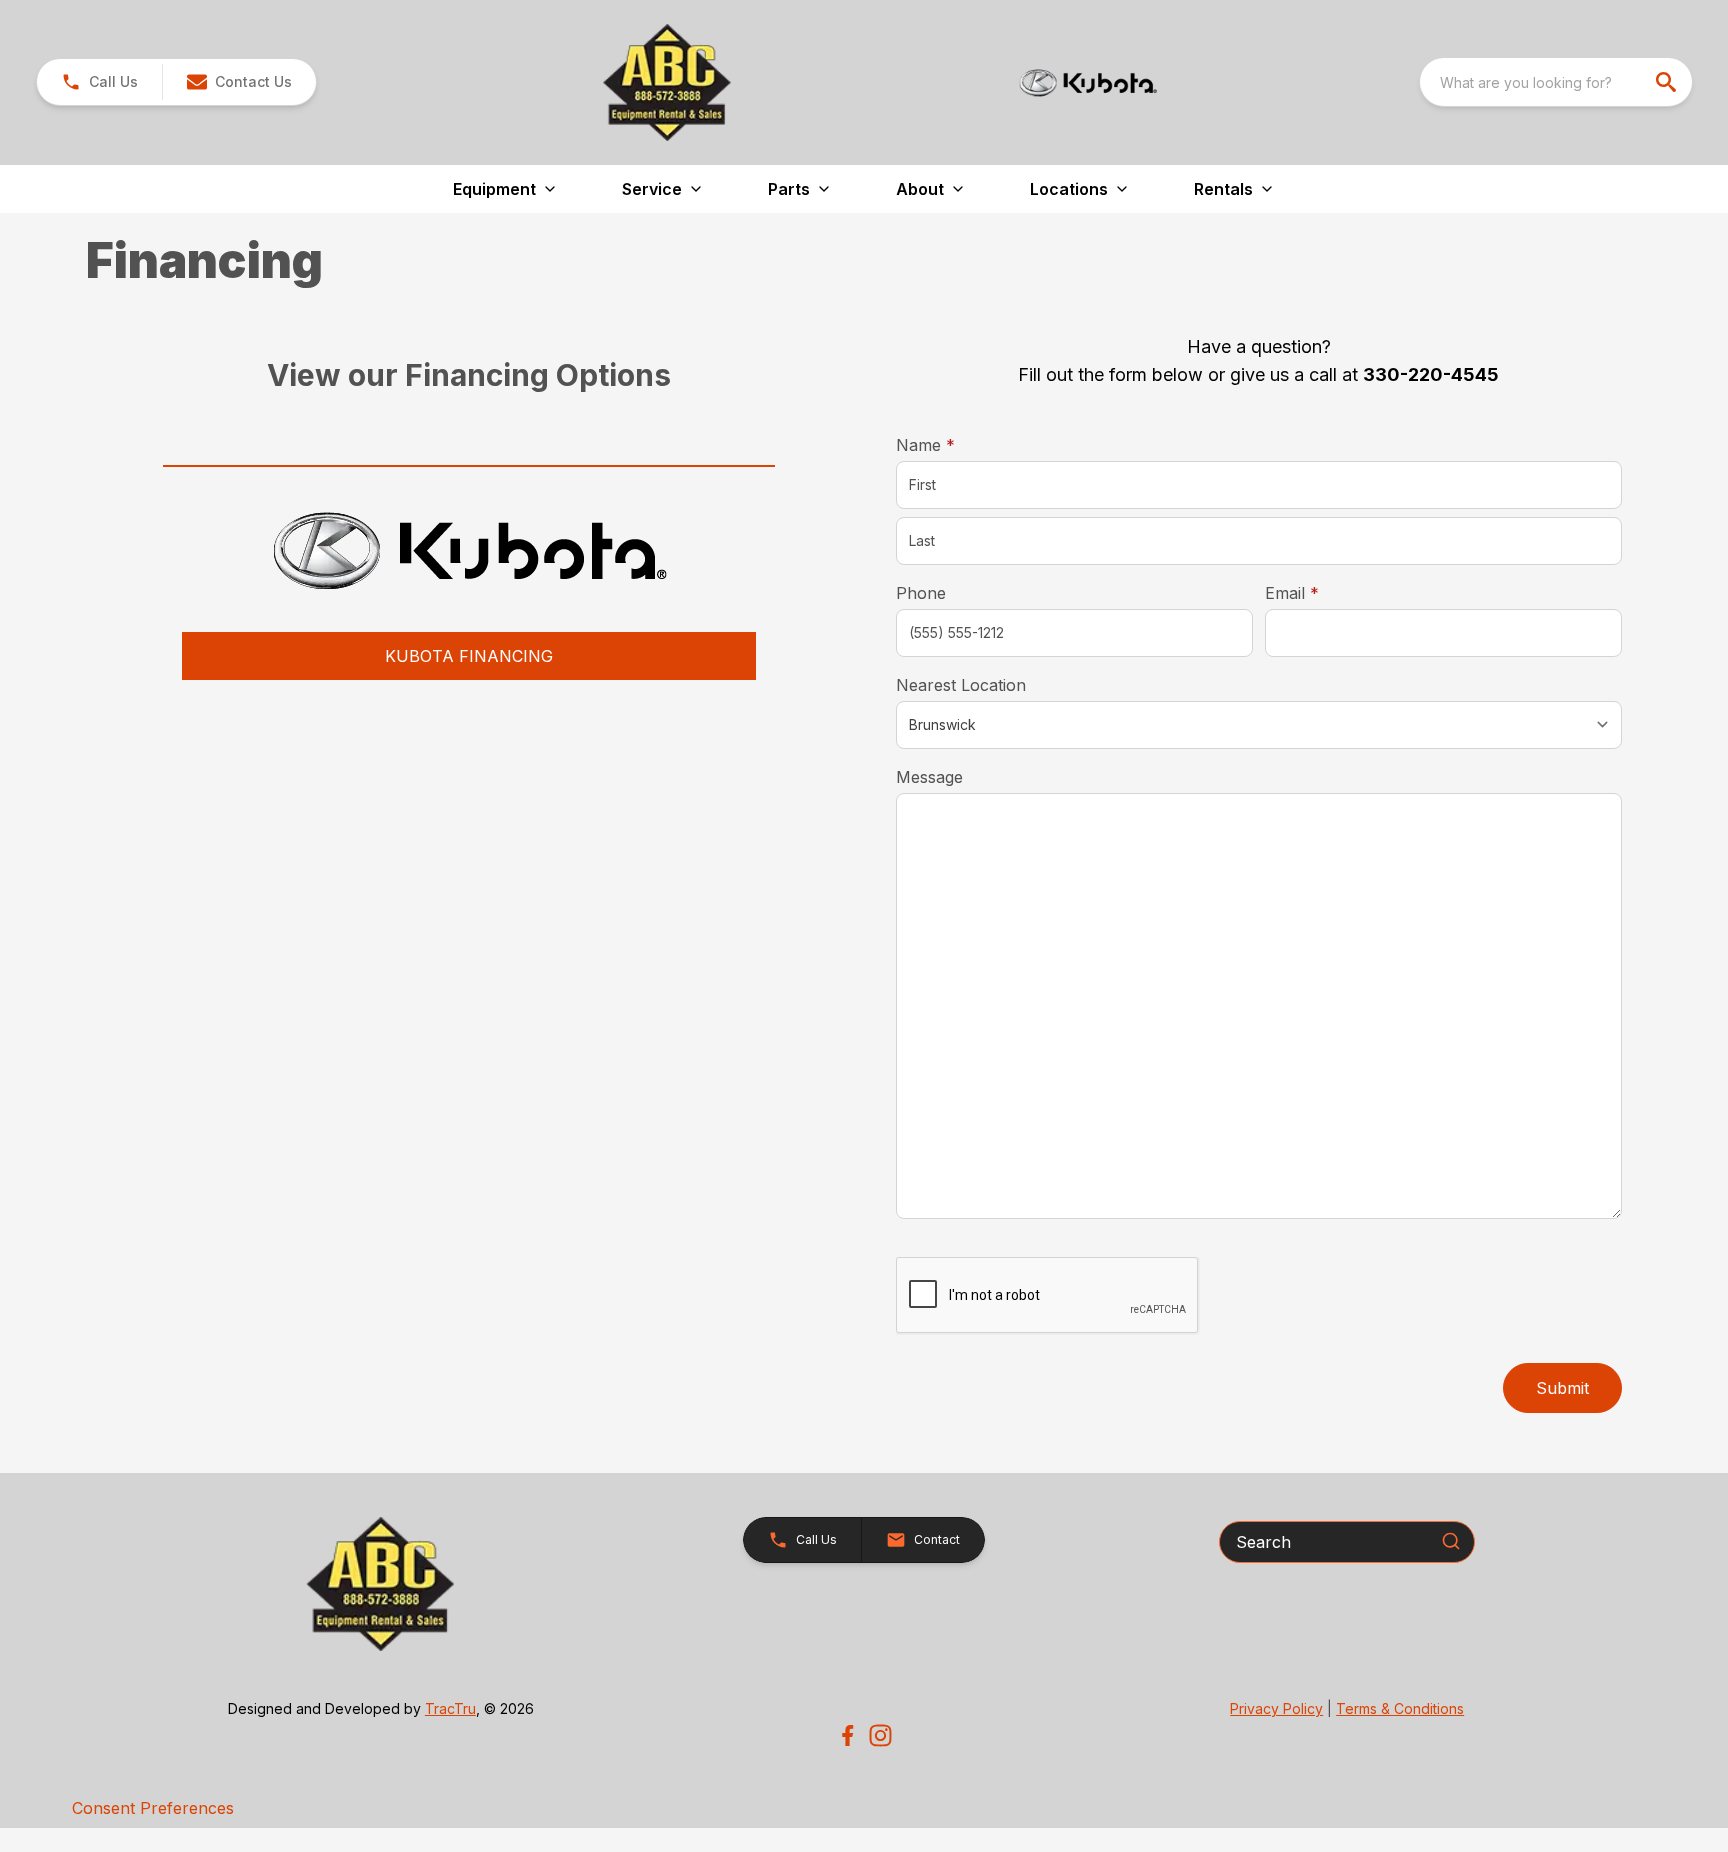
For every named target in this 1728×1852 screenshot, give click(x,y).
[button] (99, 82)
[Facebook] (847, 1735)
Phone (921, 593)
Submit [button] (1562, 1388)
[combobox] (1556, 82)
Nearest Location (961, 685)
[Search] (1451, 1541)
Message (929, 777)
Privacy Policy (1276, 1708)
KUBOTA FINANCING (469, 656)
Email (1323, 592)
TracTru (450, 1708)
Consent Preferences (153, 1808)
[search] (1668, 82)
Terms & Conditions (1400, 1708)
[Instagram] (880, 1735)
